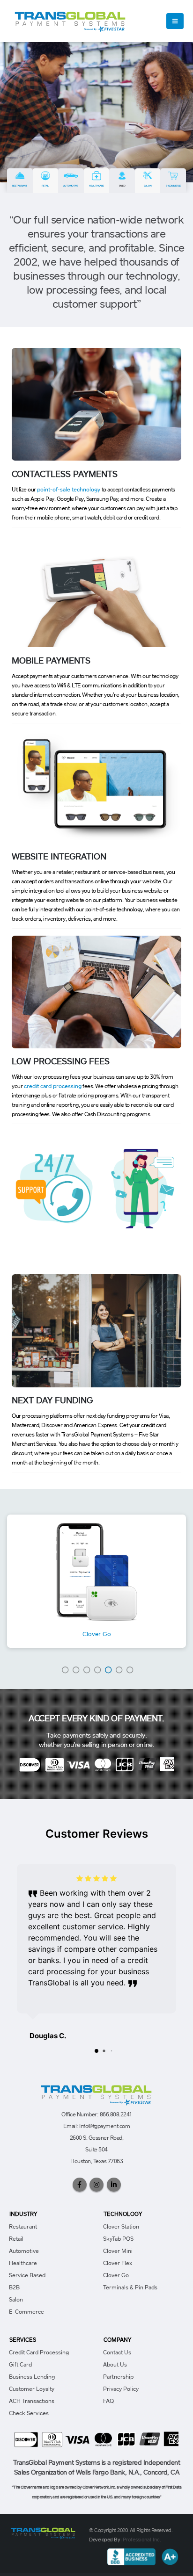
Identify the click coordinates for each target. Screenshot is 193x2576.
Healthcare (96, 186)
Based (122, 186)
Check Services (29, 2413)
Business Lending (32, 2377)
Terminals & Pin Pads (130, 2287)
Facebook (80, 2185)
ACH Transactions (32, 2401)
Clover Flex (118, 2263)
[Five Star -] (43, 2532)
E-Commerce (173, 186)
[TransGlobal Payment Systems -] (70, 21)
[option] (96, 1581)
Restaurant (20, 186)
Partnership (118, 2377)
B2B (14, 2287)
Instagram (96, 2185)
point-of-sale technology (69, 489)
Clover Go (97, 1634)
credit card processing (53, 1086)
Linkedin (114, 2185)
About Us (115, 2364)
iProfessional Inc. (141, 2539)
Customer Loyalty (32, 2389)
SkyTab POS (118, 2239)
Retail (45, 186)
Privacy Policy (121, 2389)
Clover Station (121, 2226)
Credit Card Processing (39, 2352)
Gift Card (20, 2364)
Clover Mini (118, 2251)
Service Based (27, 2275)
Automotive (71, 186)
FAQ (108, 2401)
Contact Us (117, 2352)
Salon (148, 186)
